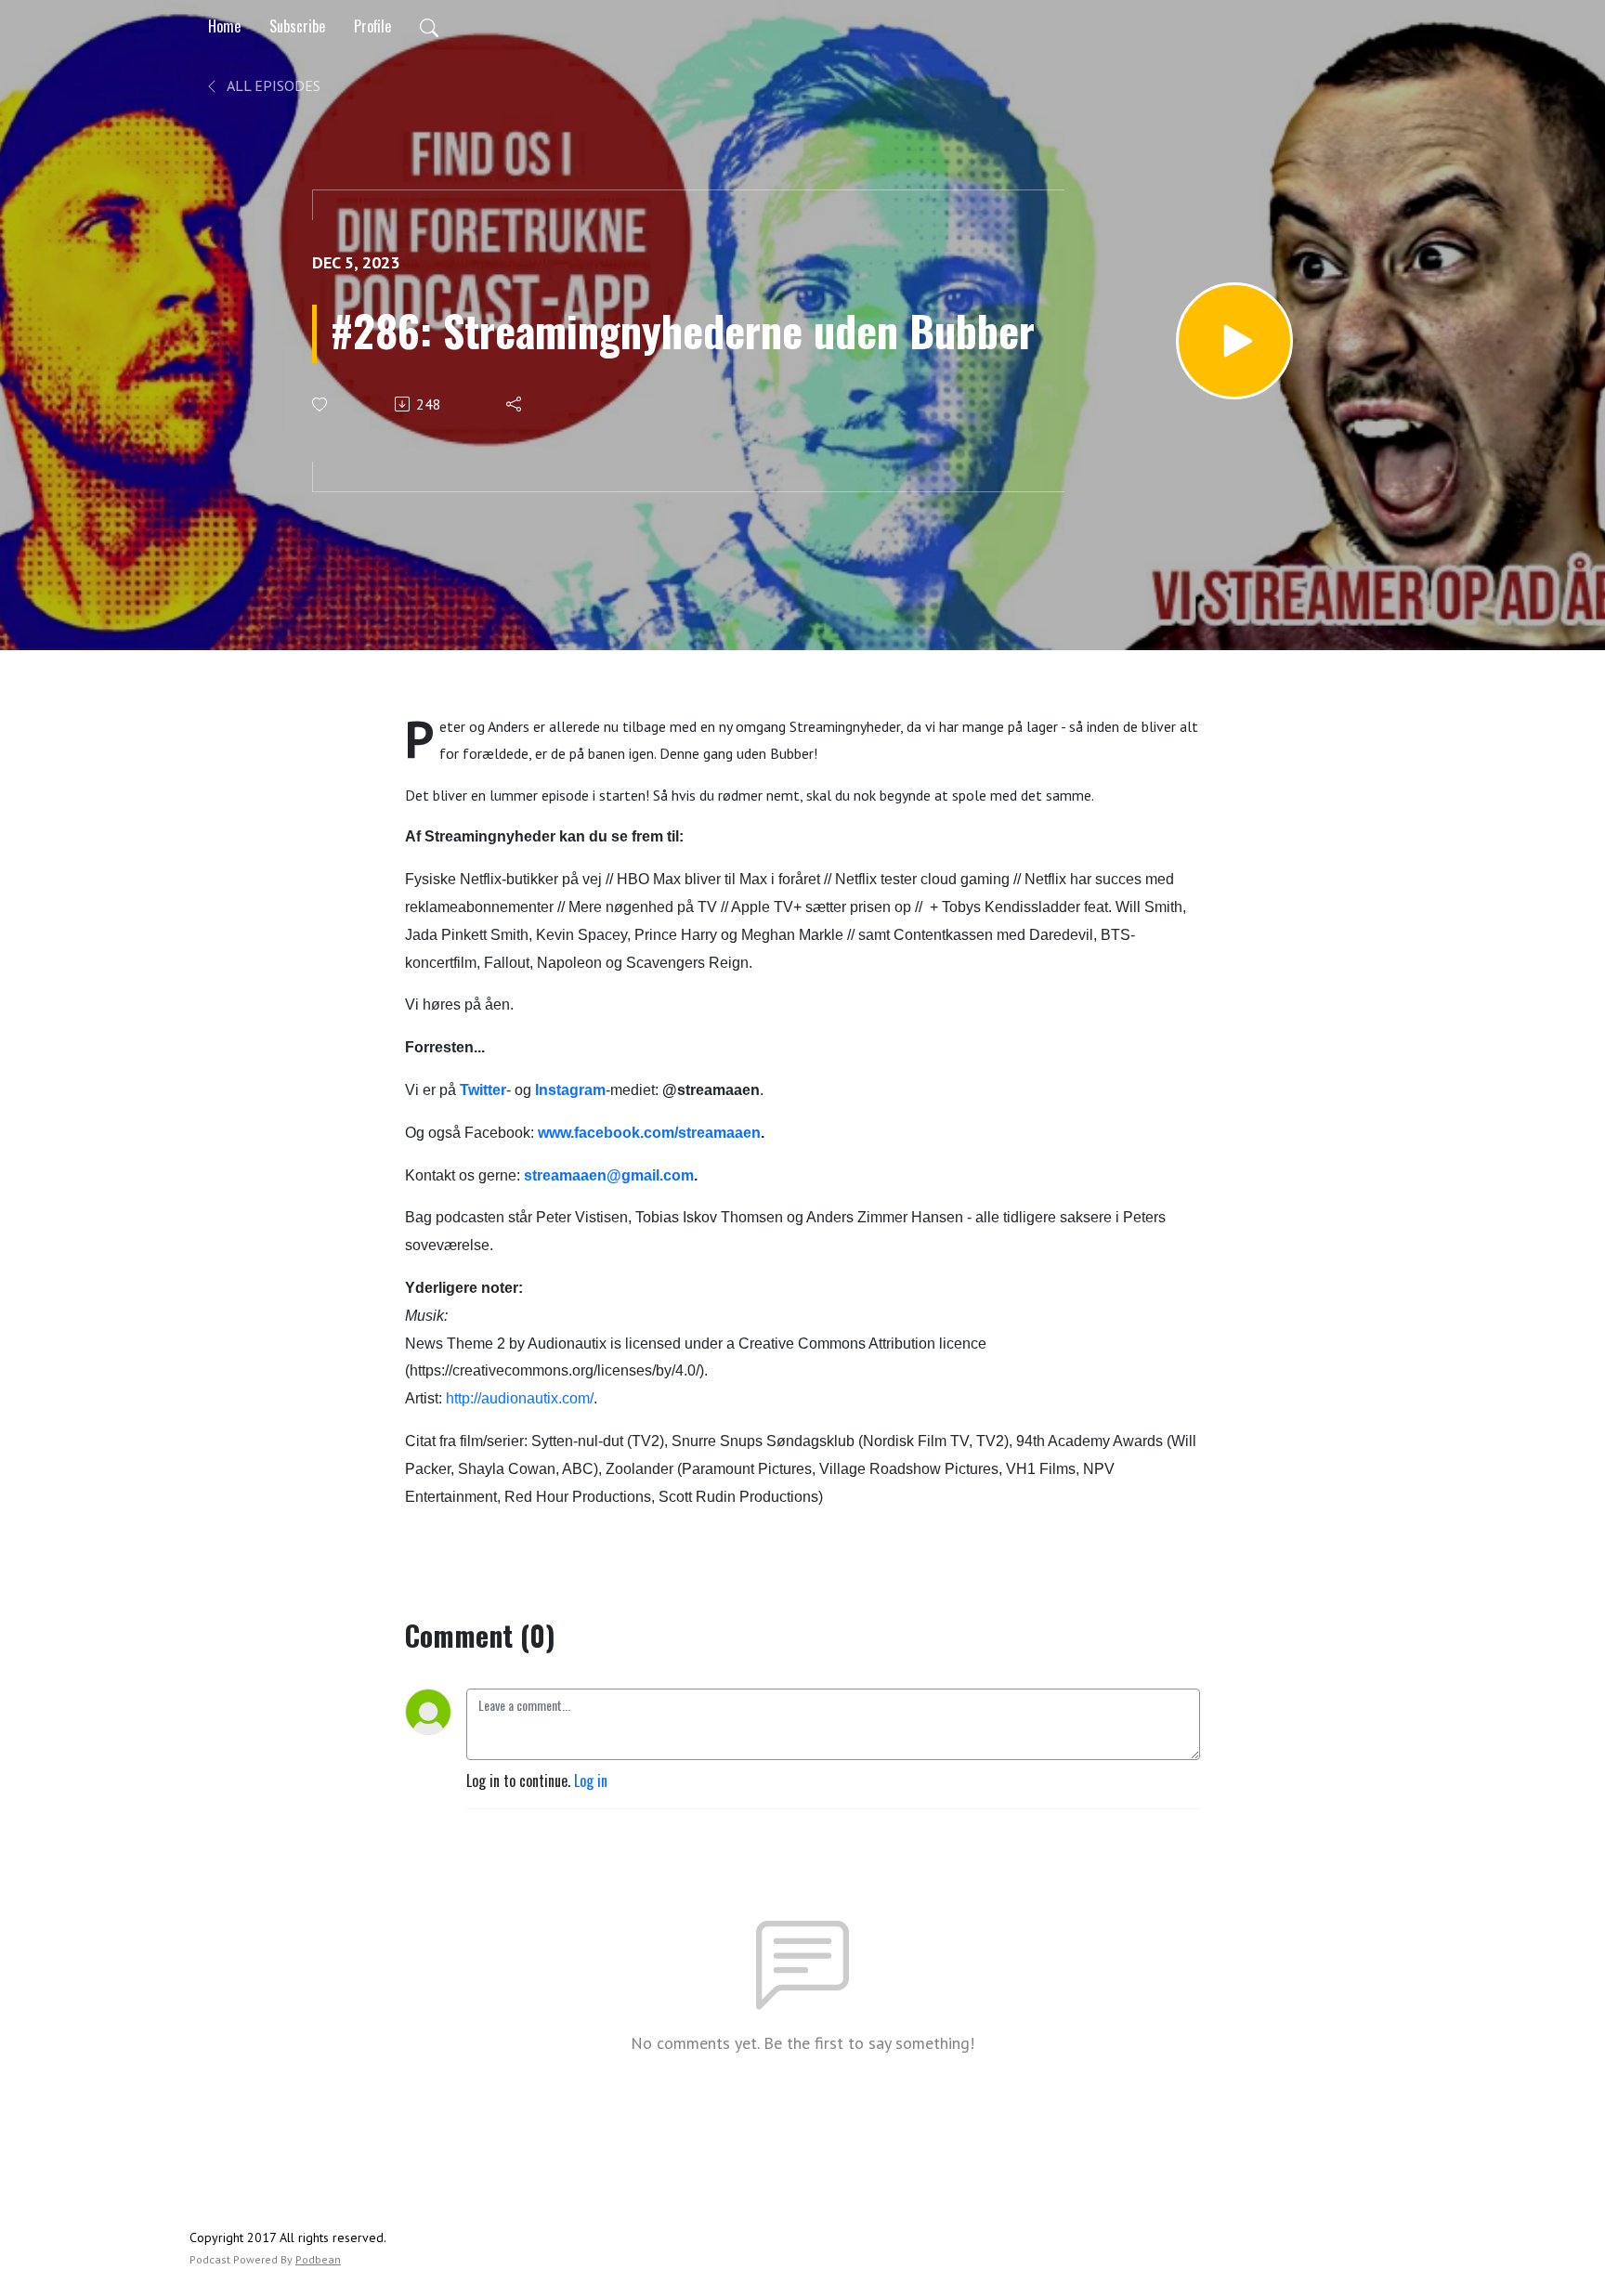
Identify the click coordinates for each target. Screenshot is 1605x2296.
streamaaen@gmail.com (609, 1175)
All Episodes (272, 85)
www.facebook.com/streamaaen (649, 1133)
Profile (372, 26)
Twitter (483, 1090)
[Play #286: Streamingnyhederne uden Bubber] (1234, 341)
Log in (591, 1781)
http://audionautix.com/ (520, 1398)
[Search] (429, 26)
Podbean (318, 2259)
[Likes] (321, 404)
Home (224, 26)
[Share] (515, 404)
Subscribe (297, 26)
